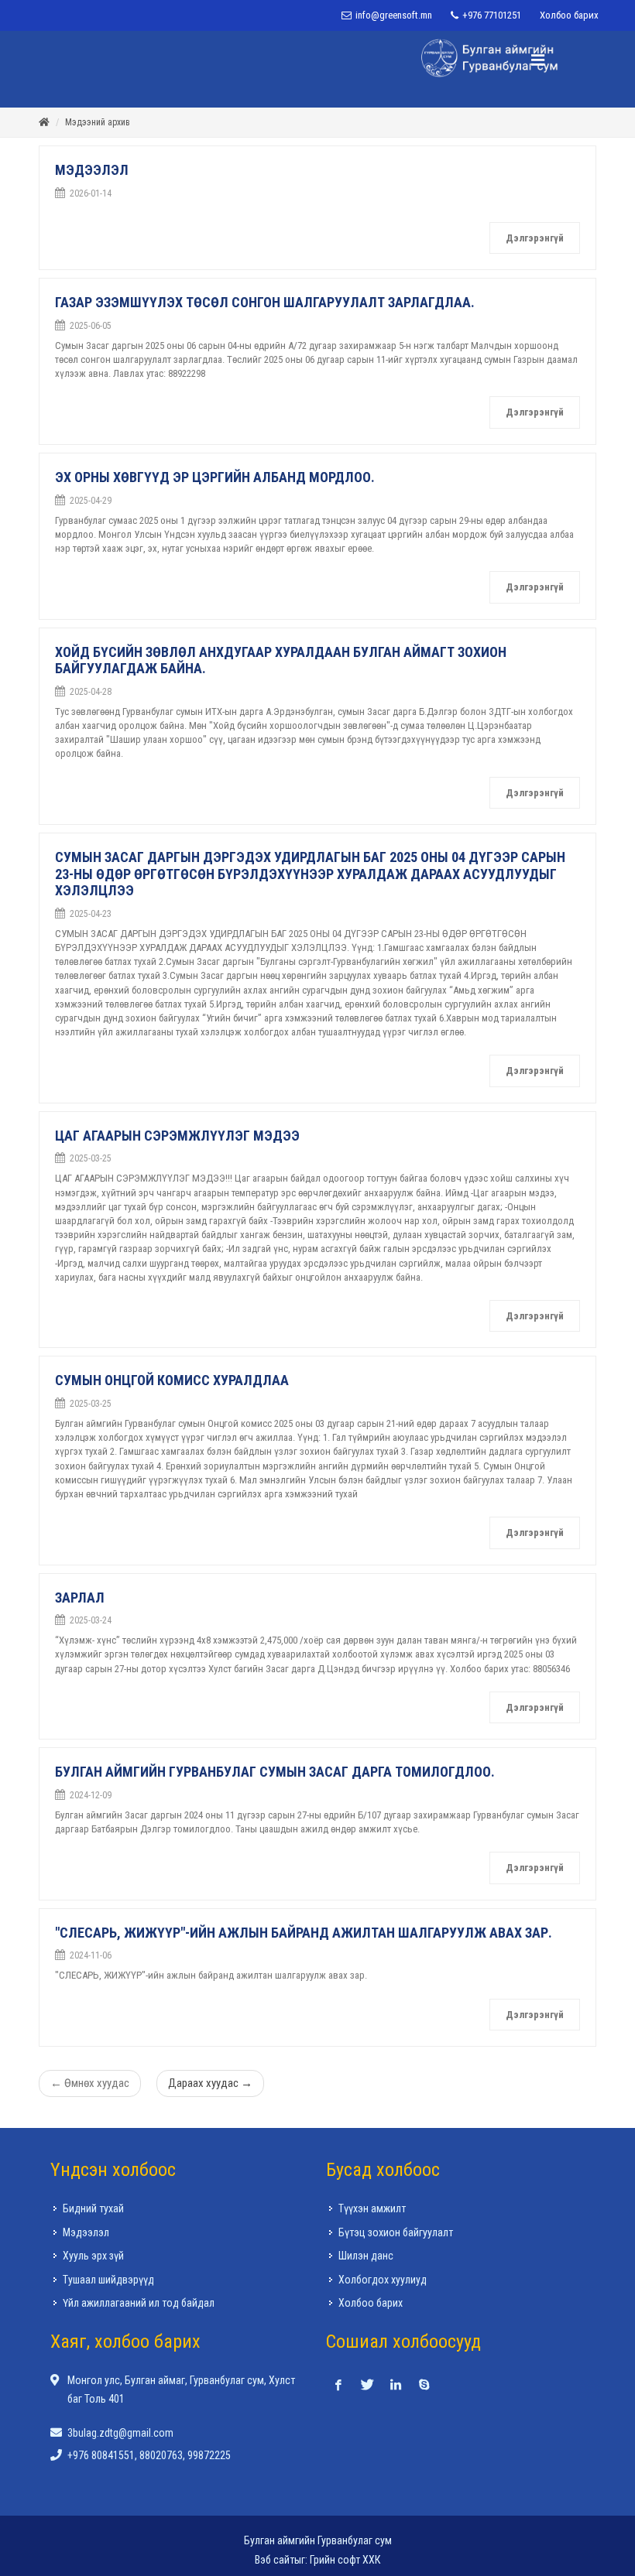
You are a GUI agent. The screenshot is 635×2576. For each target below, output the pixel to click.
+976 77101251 (491, 15)
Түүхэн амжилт (372, 2209)
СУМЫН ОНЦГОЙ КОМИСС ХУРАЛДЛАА (172, 1381)
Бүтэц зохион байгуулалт (396, 2233)
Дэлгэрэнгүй (535, 239)
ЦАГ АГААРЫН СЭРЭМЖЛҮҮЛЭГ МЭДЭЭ (177, 1136)
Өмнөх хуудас (90, 2084)
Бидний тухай (93, 2209)
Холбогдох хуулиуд (383, 2280)
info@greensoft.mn (393, 15)
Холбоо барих (569, 15)
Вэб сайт (275, 2561)
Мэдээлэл (86, 2233)
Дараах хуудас (210, 2084)
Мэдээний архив (98, 123)
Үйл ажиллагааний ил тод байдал (139, 2304)
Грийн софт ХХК (345, 2561)
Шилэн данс (366, 2256)
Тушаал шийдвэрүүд (108, 2280)
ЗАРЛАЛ (80, 1598)
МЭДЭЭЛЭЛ (92, 171)
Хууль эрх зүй (93, 2256)
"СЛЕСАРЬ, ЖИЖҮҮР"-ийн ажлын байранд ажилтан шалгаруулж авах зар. (304, 1933)
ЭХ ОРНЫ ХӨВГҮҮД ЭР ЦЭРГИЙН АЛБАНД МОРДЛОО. (215, 478)
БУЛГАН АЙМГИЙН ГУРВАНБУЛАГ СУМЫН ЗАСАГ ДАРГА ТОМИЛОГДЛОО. (275, 1772)
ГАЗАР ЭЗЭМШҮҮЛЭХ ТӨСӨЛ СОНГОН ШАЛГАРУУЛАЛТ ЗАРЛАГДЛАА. (265, 303)
